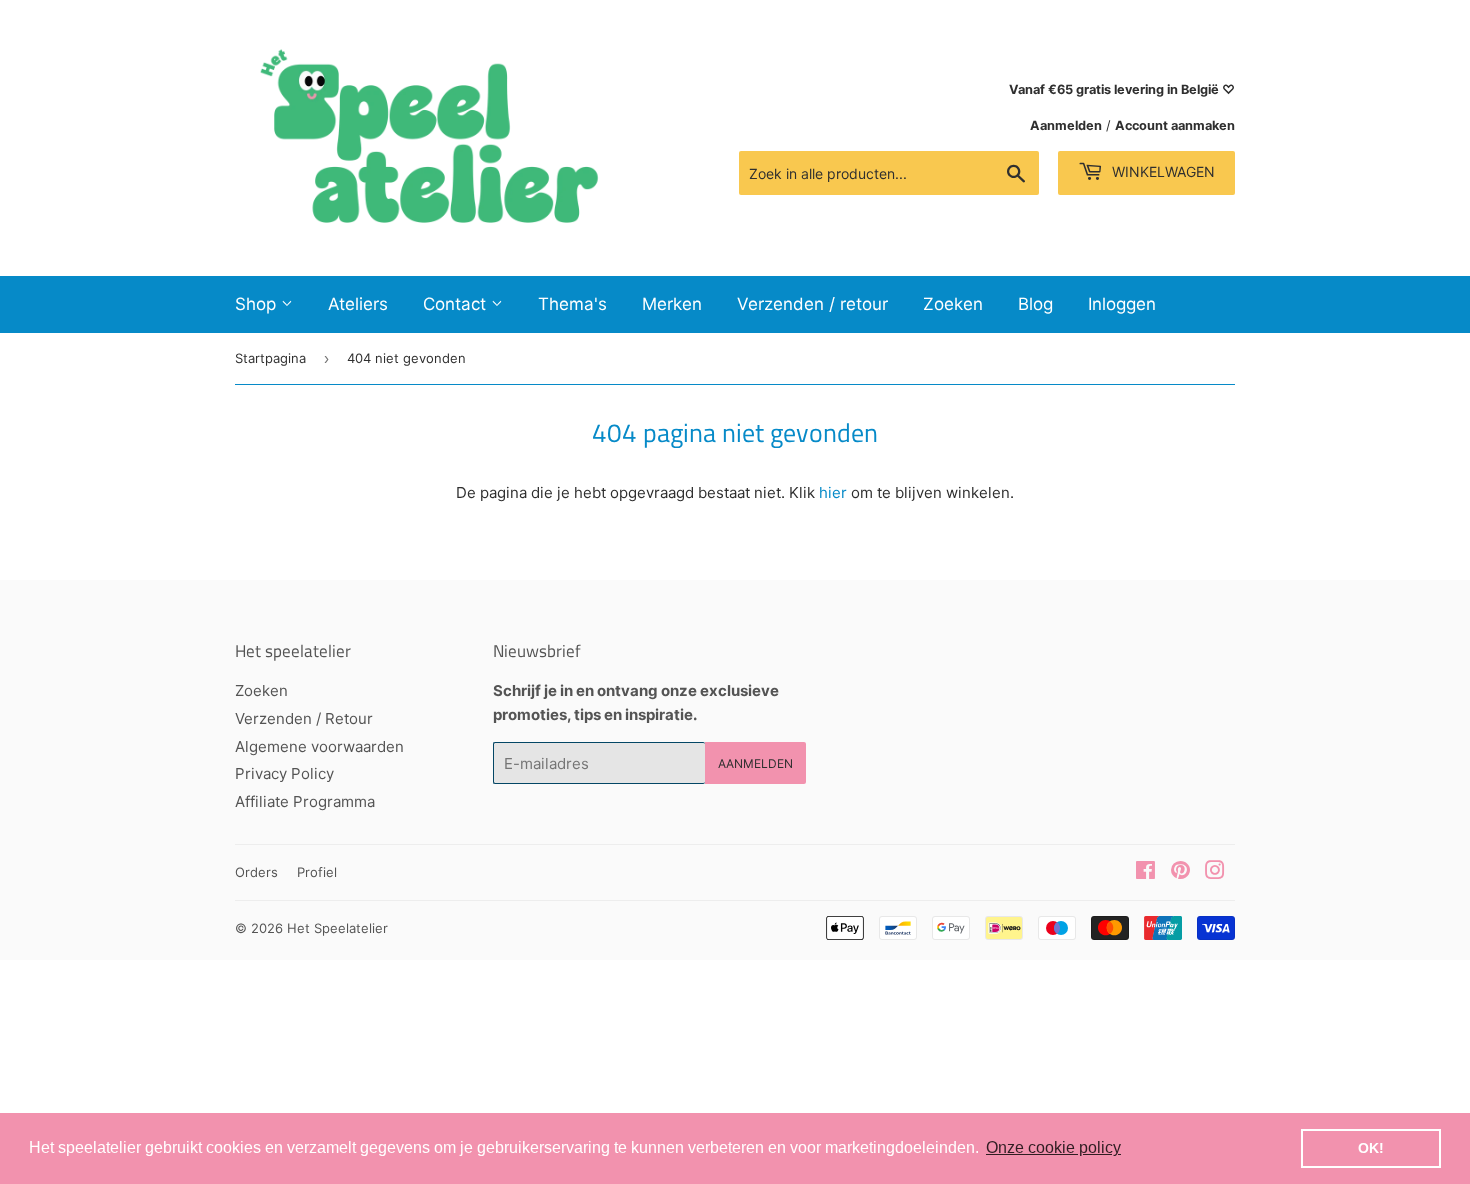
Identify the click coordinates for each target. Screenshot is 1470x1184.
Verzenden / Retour (304, 718)
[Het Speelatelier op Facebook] (1145, 872)
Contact (457, 304)
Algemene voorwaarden (319, 746)
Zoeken (953, 304)
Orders (256, 872)
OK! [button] (1371, 1148)
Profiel (317, 872)
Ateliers (358, 304)
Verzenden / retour (812, 304)
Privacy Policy (284, 773)
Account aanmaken (1175, 125)
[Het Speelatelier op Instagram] (1215, 872)
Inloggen (1122, 304)
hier (833, 492)
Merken (672, 304)
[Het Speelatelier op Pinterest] (1180, 872)
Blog (1035, 304)
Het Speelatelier (337, 928)
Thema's (572, 304)
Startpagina (270, 358)
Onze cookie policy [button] (1053, 1147)
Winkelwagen (1161, 171)
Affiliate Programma (305, 801)
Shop (258, 304)
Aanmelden (1066, 125)
